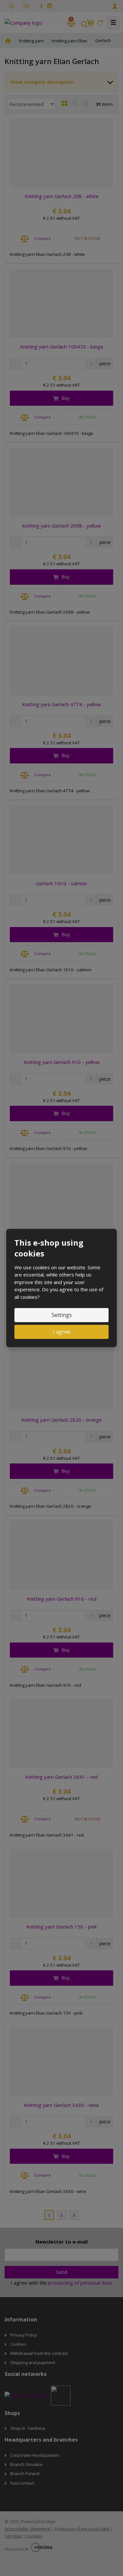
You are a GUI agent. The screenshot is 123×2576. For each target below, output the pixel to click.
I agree (61, 1332)
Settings (62, 1315)
